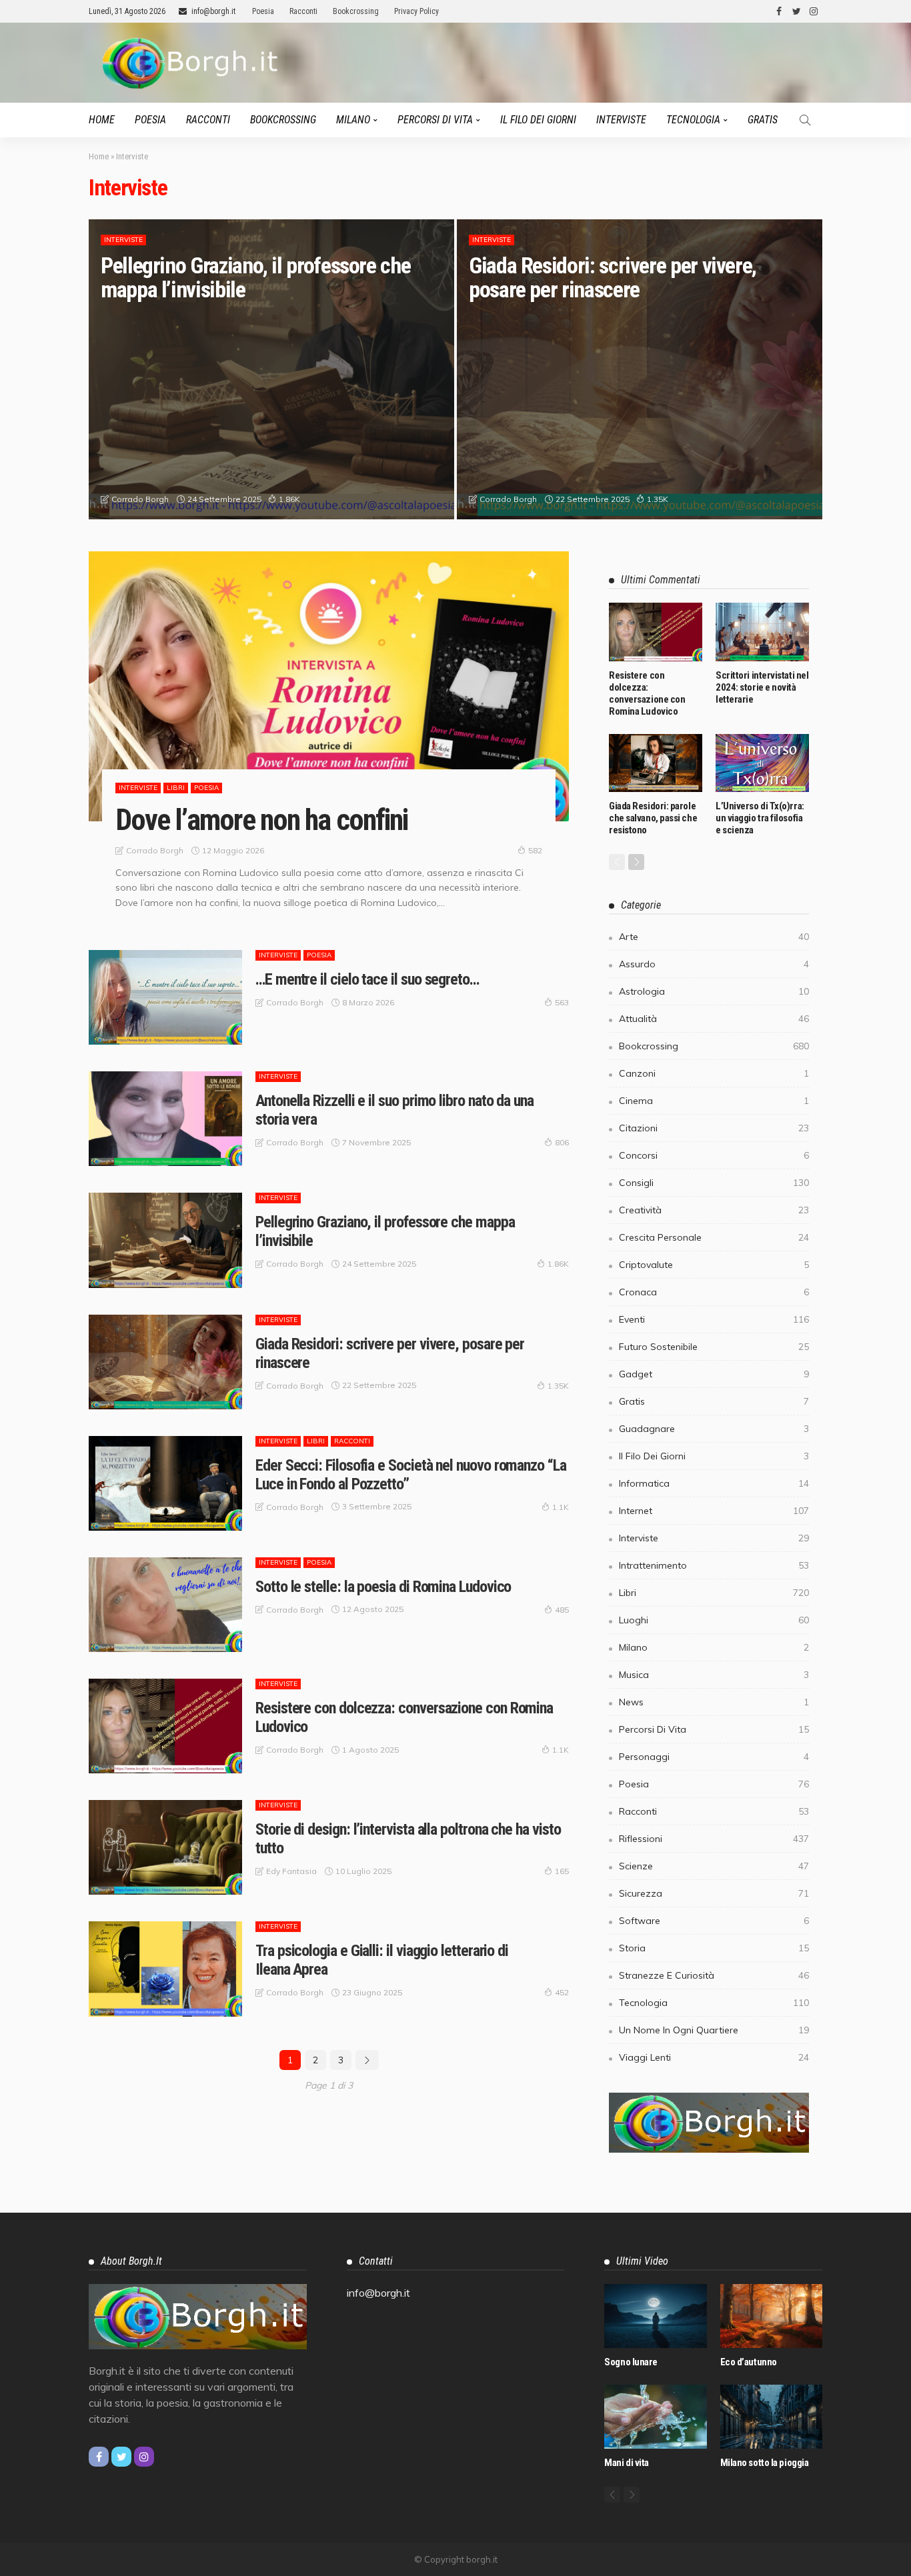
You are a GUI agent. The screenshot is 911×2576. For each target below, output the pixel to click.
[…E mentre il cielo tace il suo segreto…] (165, 997)
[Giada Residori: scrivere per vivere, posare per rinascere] (640, 369)
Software (714, 1921)
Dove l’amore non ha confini (261, 820)
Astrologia (714, 991)
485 (562, 1610)
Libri (176, 788)
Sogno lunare (631, 2362)
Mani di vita (627, 2463)
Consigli (714, 1183)
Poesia (263, 11)
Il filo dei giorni (538, 120)
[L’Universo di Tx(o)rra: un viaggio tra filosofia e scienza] (762, 763)
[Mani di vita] (655, 2417)
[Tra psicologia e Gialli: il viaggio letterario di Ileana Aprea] (165, 1969)
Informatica (714, 1483)
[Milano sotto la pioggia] (771, 2417)
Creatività (714, 1210)
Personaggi (714, 1757)
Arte (714, 937)
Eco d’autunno (749, 2362)
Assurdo (714, 964)
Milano (353, 120)
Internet (714, 1511)
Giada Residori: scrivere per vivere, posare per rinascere (613, 277)
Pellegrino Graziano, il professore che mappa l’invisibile (255, 277)
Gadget (714, 1374)
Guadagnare (714, 1429)
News (714, 1702)
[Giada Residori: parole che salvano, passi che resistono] (656, 763)
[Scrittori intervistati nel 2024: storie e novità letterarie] (762, 632)
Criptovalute (714, 1265)
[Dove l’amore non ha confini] (329, 686)
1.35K (658, 499)
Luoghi (714, 1620)
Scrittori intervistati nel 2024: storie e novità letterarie (762, 687)
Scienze (714, 1866)
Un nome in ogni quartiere (714, 2030)
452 (562, 1992)
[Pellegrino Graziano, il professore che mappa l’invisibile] (271, 369)
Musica (714, 1675)
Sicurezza (714, 1893)
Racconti (303, 11)
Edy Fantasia (291, 1871)
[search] (805, 120)
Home (102, 120)
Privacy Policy (416, 11)
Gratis (763, 120)
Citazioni (714, 1128)
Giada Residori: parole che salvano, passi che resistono (653, 818)
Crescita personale (714, 1237)
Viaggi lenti (714, 2057)
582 (535, 850)
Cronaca (714, 1292)
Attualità (714, 1019)
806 (562, 1142)
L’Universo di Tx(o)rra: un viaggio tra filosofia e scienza (760, 818)
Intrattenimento (714, 1565)
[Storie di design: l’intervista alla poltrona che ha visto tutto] (165, 1847)
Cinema (714, 1101)
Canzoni (714, 1073)
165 (562, 1871)
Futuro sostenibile (714, 1347)
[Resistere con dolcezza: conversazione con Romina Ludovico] (165, 1726)
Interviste (621, 120)
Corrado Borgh (140, 499)
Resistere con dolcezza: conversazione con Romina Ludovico (647, 693)
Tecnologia (693, 120)
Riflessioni (714, 1839)
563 (562, 1002)
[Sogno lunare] (655, 2316)
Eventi (714, 1319)
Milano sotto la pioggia (765, 2463)
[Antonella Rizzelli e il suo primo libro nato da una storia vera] (165, 1119)
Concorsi (714, 1155)
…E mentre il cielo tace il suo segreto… (367, 979)
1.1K (561, 1507)
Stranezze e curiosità (714, 1975)
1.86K (289, 499)
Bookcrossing (356, 11)
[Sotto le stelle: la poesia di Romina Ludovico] (165, 1605)
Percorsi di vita (435, 120)
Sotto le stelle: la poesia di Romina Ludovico (383, 1587)
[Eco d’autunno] (771, 2316)
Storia (714, 1948)
